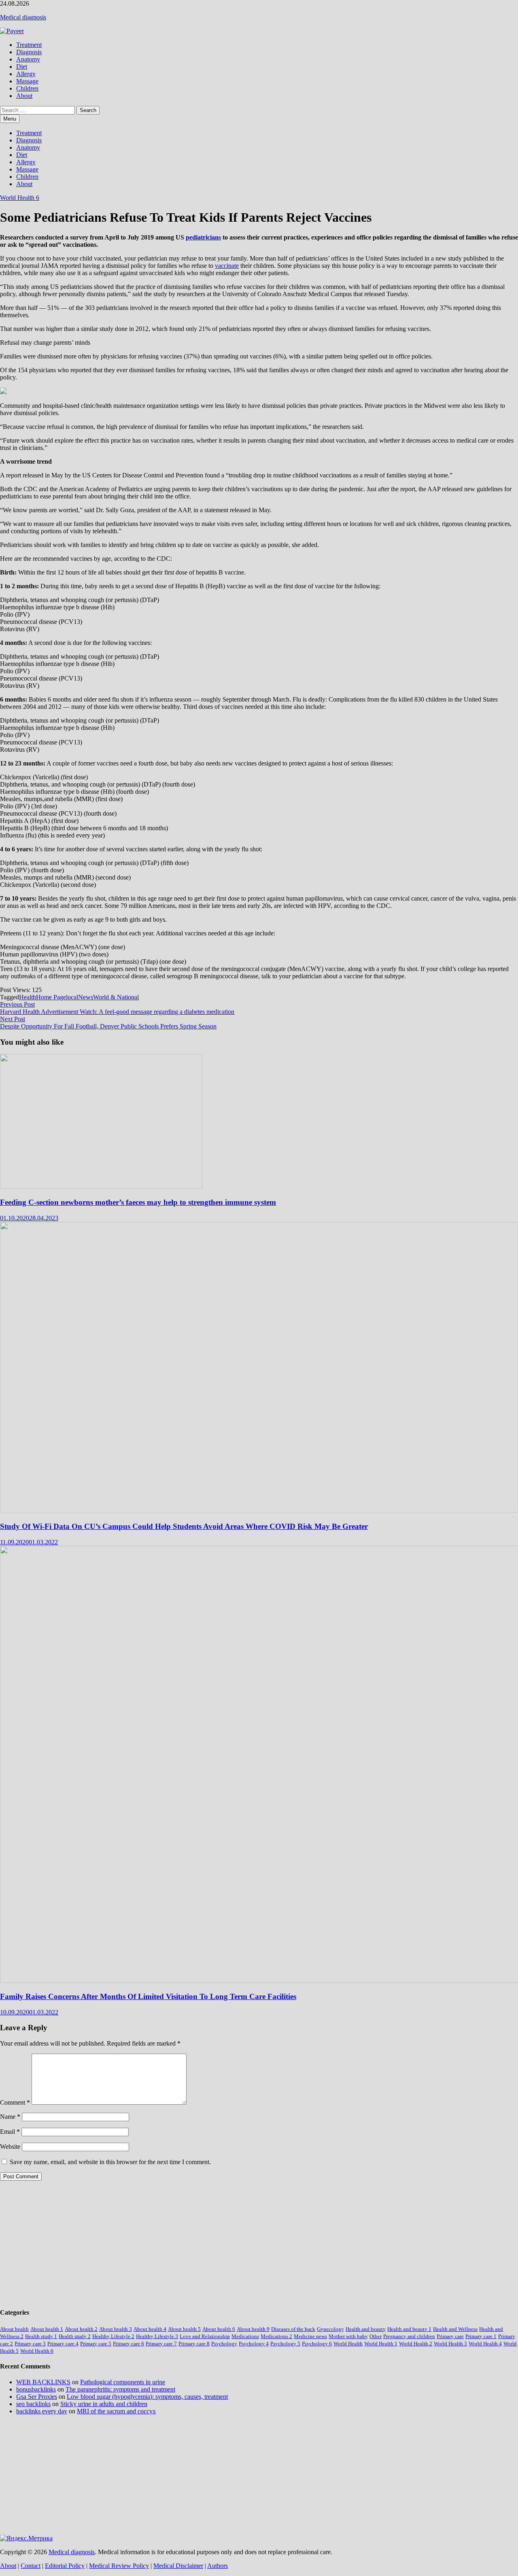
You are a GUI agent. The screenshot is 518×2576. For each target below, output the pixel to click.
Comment (15, 2102)
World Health (348, 2344)
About (24, 96)
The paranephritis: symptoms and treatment (120, 2389)
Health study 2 (75, 2336)
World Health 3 (450, 2344)
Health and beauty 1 (409, 2329)
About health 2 (81, 2329)
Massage (27, 81)
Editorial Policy (65, 2566)
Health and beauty (366, 2329)
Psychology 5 (285, 2344)
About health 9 (253, 2329)
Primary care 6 (128, 2344)
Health (28, 997)
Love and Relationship (205, 2336)
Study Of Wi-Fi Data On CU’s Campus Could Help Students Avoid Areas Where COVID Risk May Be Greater (184, 1526)
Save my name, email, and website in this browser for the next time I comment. (110, 2162)
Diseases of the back (293, 2329)
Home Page (51, 997)
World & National (116, 997)
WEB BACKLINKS (43, 2382)
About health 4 (150, 2329)
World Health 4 (485, 2344)
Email (10, 2132)
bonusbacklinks (36, 2389)
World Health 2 (416, 2344)
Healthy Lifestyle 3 (157, 2336)
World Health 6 (20, 198)
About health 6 (219, 2329)
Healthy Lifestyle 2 (113, 2336)
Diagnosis (29, 52)
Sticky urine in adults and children (104, 2404)
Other (376, 2336)
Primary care (450, 2336)
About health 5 (184, 2329)
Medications (245, 2336)
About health (14, 2329)
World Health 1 (381, 2344)
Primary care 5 (96, 2344)
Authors (218, 2566)
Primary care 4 (63, 2344)
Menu (10, 119)
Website (10, 2147)
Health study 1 (41, 2336)
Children (27, 88)
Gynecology (330, 2329)
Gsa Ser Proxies (37, 2397)
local (72, 997)
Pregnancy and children (409, 2336)
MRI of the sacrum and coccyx (116, 2411)
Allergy (26, 74)
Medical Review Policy (119, 2566)
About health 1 (47, 2329)
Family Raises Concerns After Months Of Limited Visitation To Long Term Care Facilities (148, 1996)
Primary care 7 (161, 2344)
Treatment (29, 45)
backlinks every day (42, 2411)
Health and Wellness (455, 2329)
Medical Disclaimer (178, 2566)
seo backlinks (33, 2404)
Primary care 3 (30, 2344)
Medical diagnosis (23, 17)
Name (10, 2117)
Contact (31, 2566)
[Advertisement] (243, 2244)
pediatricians (203, 237)
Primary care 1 (481, 2336)
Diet (22, 67)
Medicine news (310, 2336)
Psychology (224, 2344)
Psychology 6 (317, 2344)
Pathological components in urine (123, 2382)
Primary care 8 (194, 2344)
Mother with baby (348, 2336)
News (86, 997)
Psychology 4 (254, 2344)
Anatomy (28, 59)
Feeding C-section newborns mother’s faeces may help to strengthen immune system (138, 1202)
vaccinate (227, 266)
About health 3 (116, 2329)
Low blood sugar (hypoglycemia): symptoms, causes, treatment (147, 2397)
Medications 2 (276, 2336)
